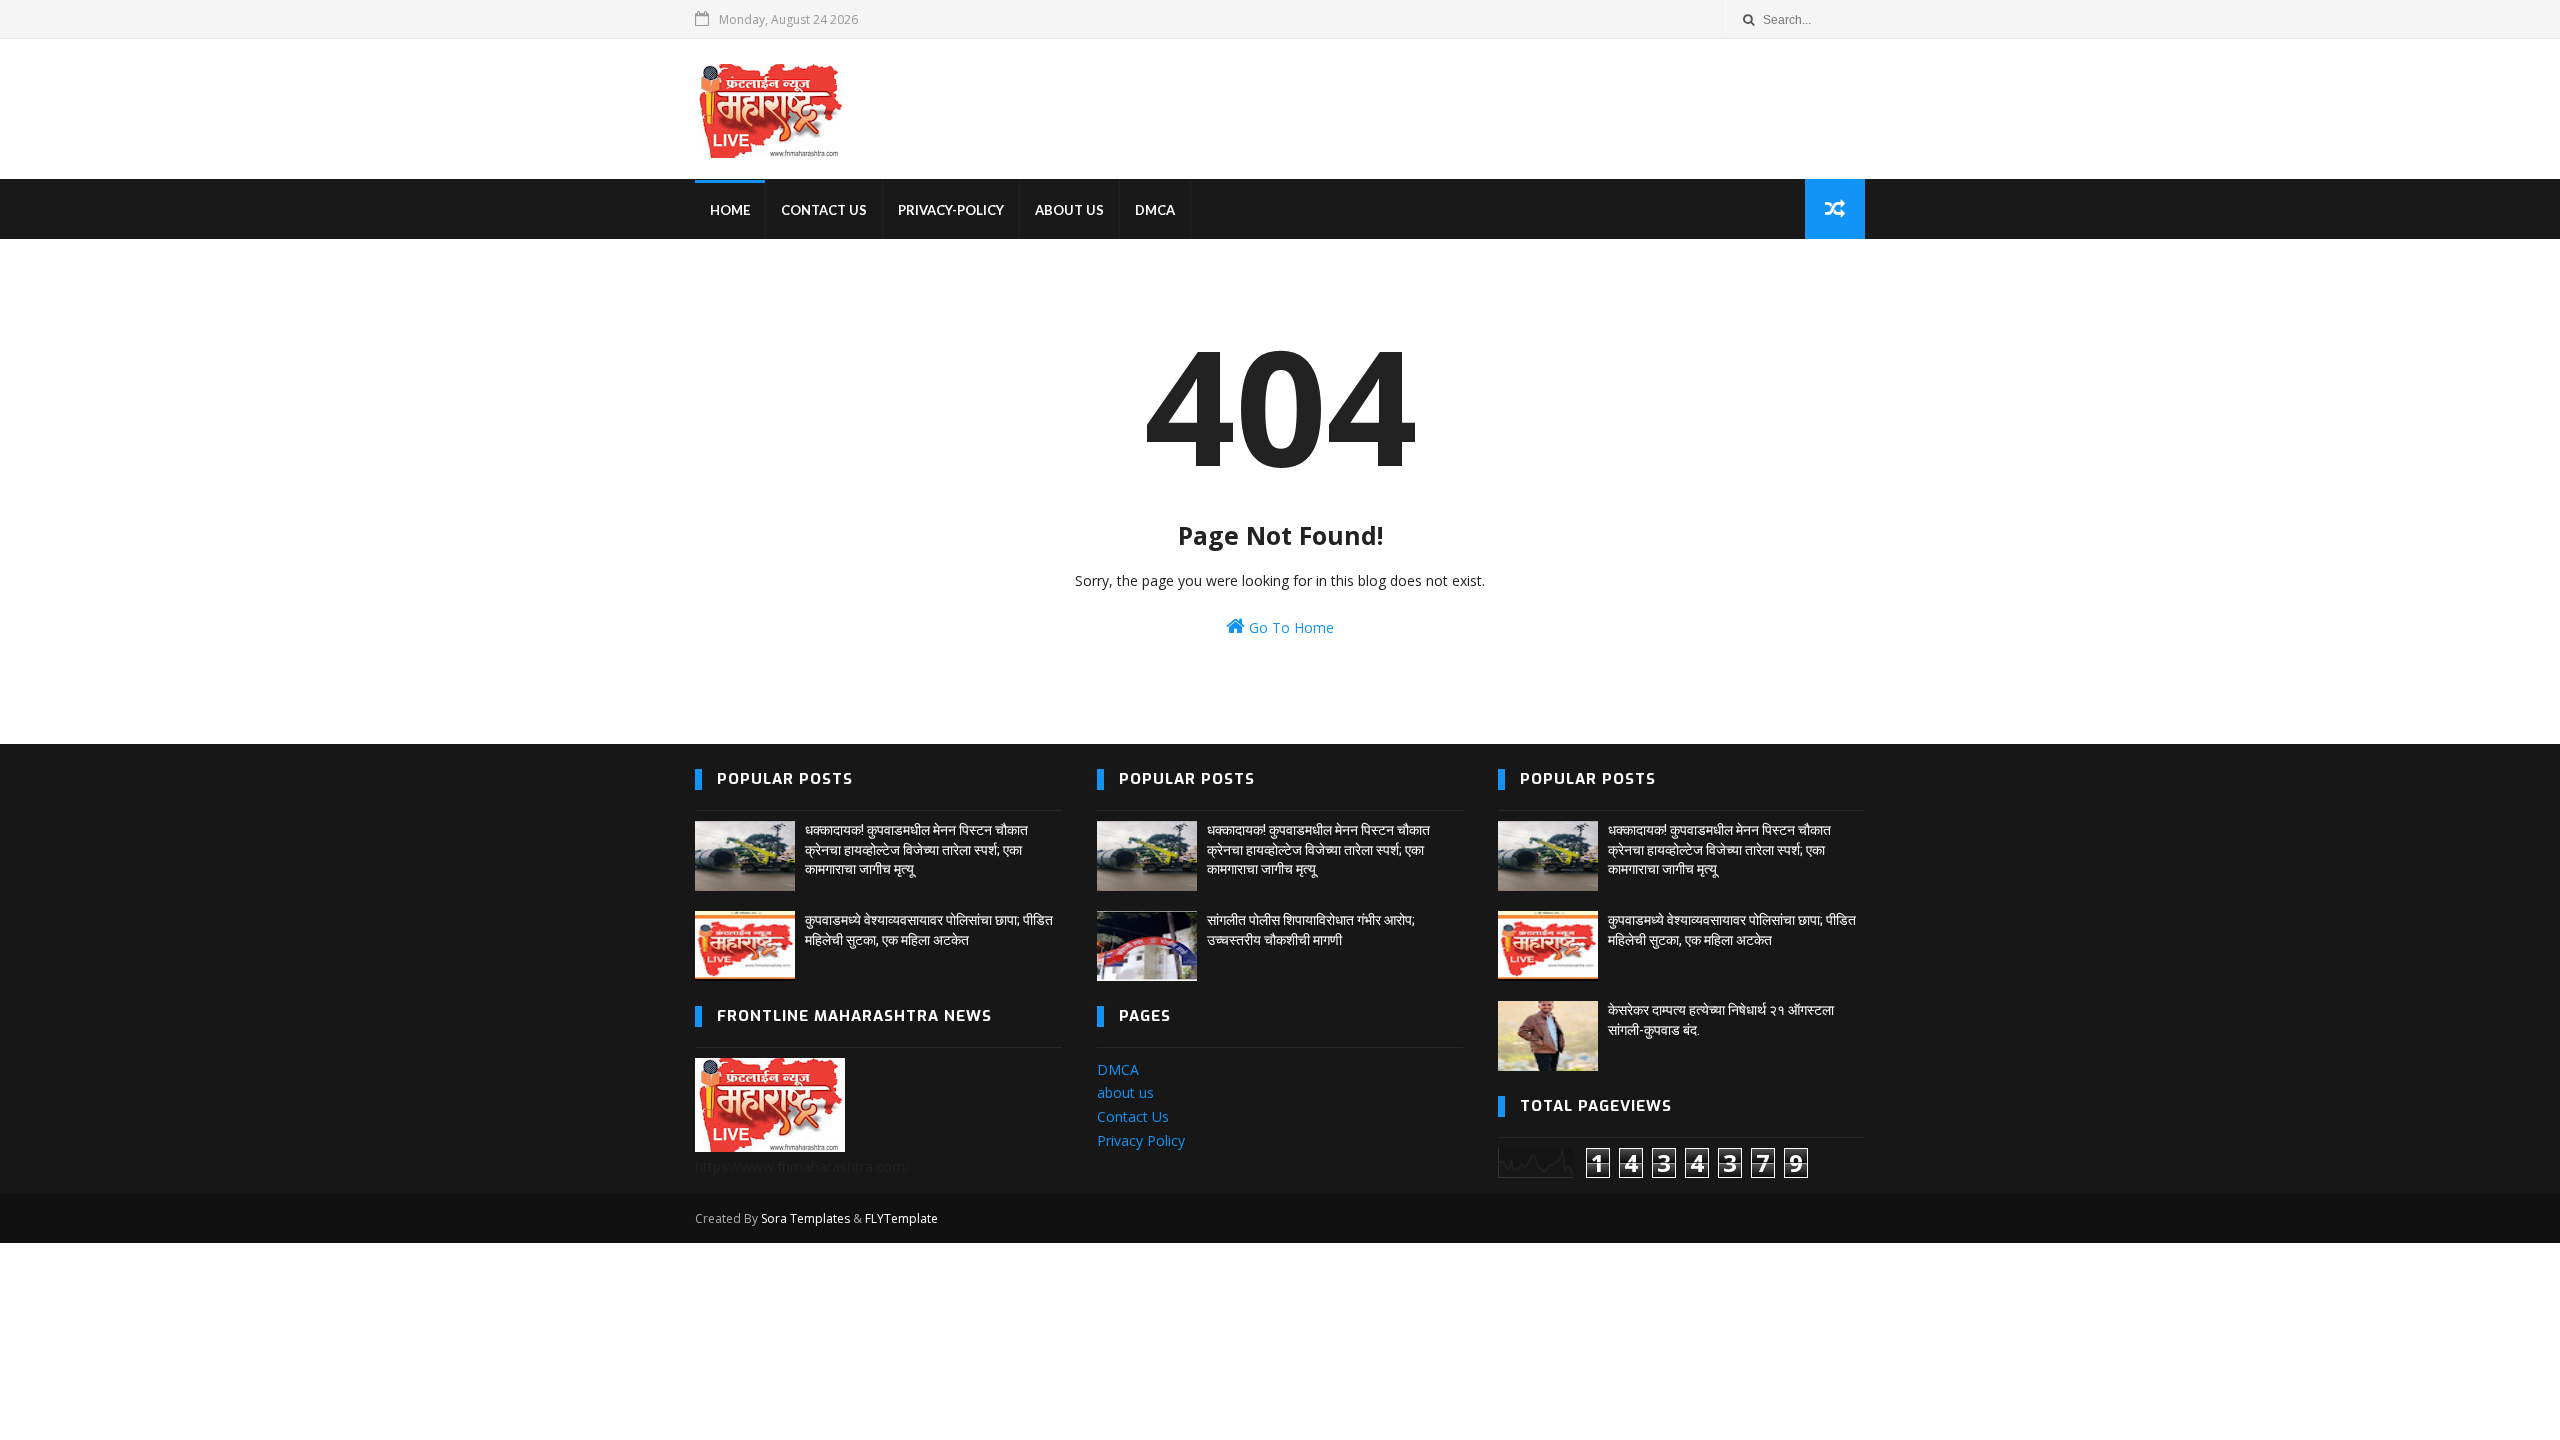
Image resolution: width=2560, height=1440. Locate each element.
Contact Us (1133, 1116)
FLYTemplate (901, 1218)
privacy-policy (951, 210)
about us (1125, 1092)
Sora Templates (805, 1218)
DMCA (1155, 210)
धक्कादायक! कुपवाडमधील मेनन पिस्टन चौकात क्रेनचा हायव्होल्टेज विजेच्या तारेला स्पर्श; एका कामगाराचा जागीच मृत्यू (916, 849)
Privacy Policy (1141, 1140)
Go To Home (1289, 627)
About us (1069, 210)
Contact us (824, 210)
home (730, 210)
